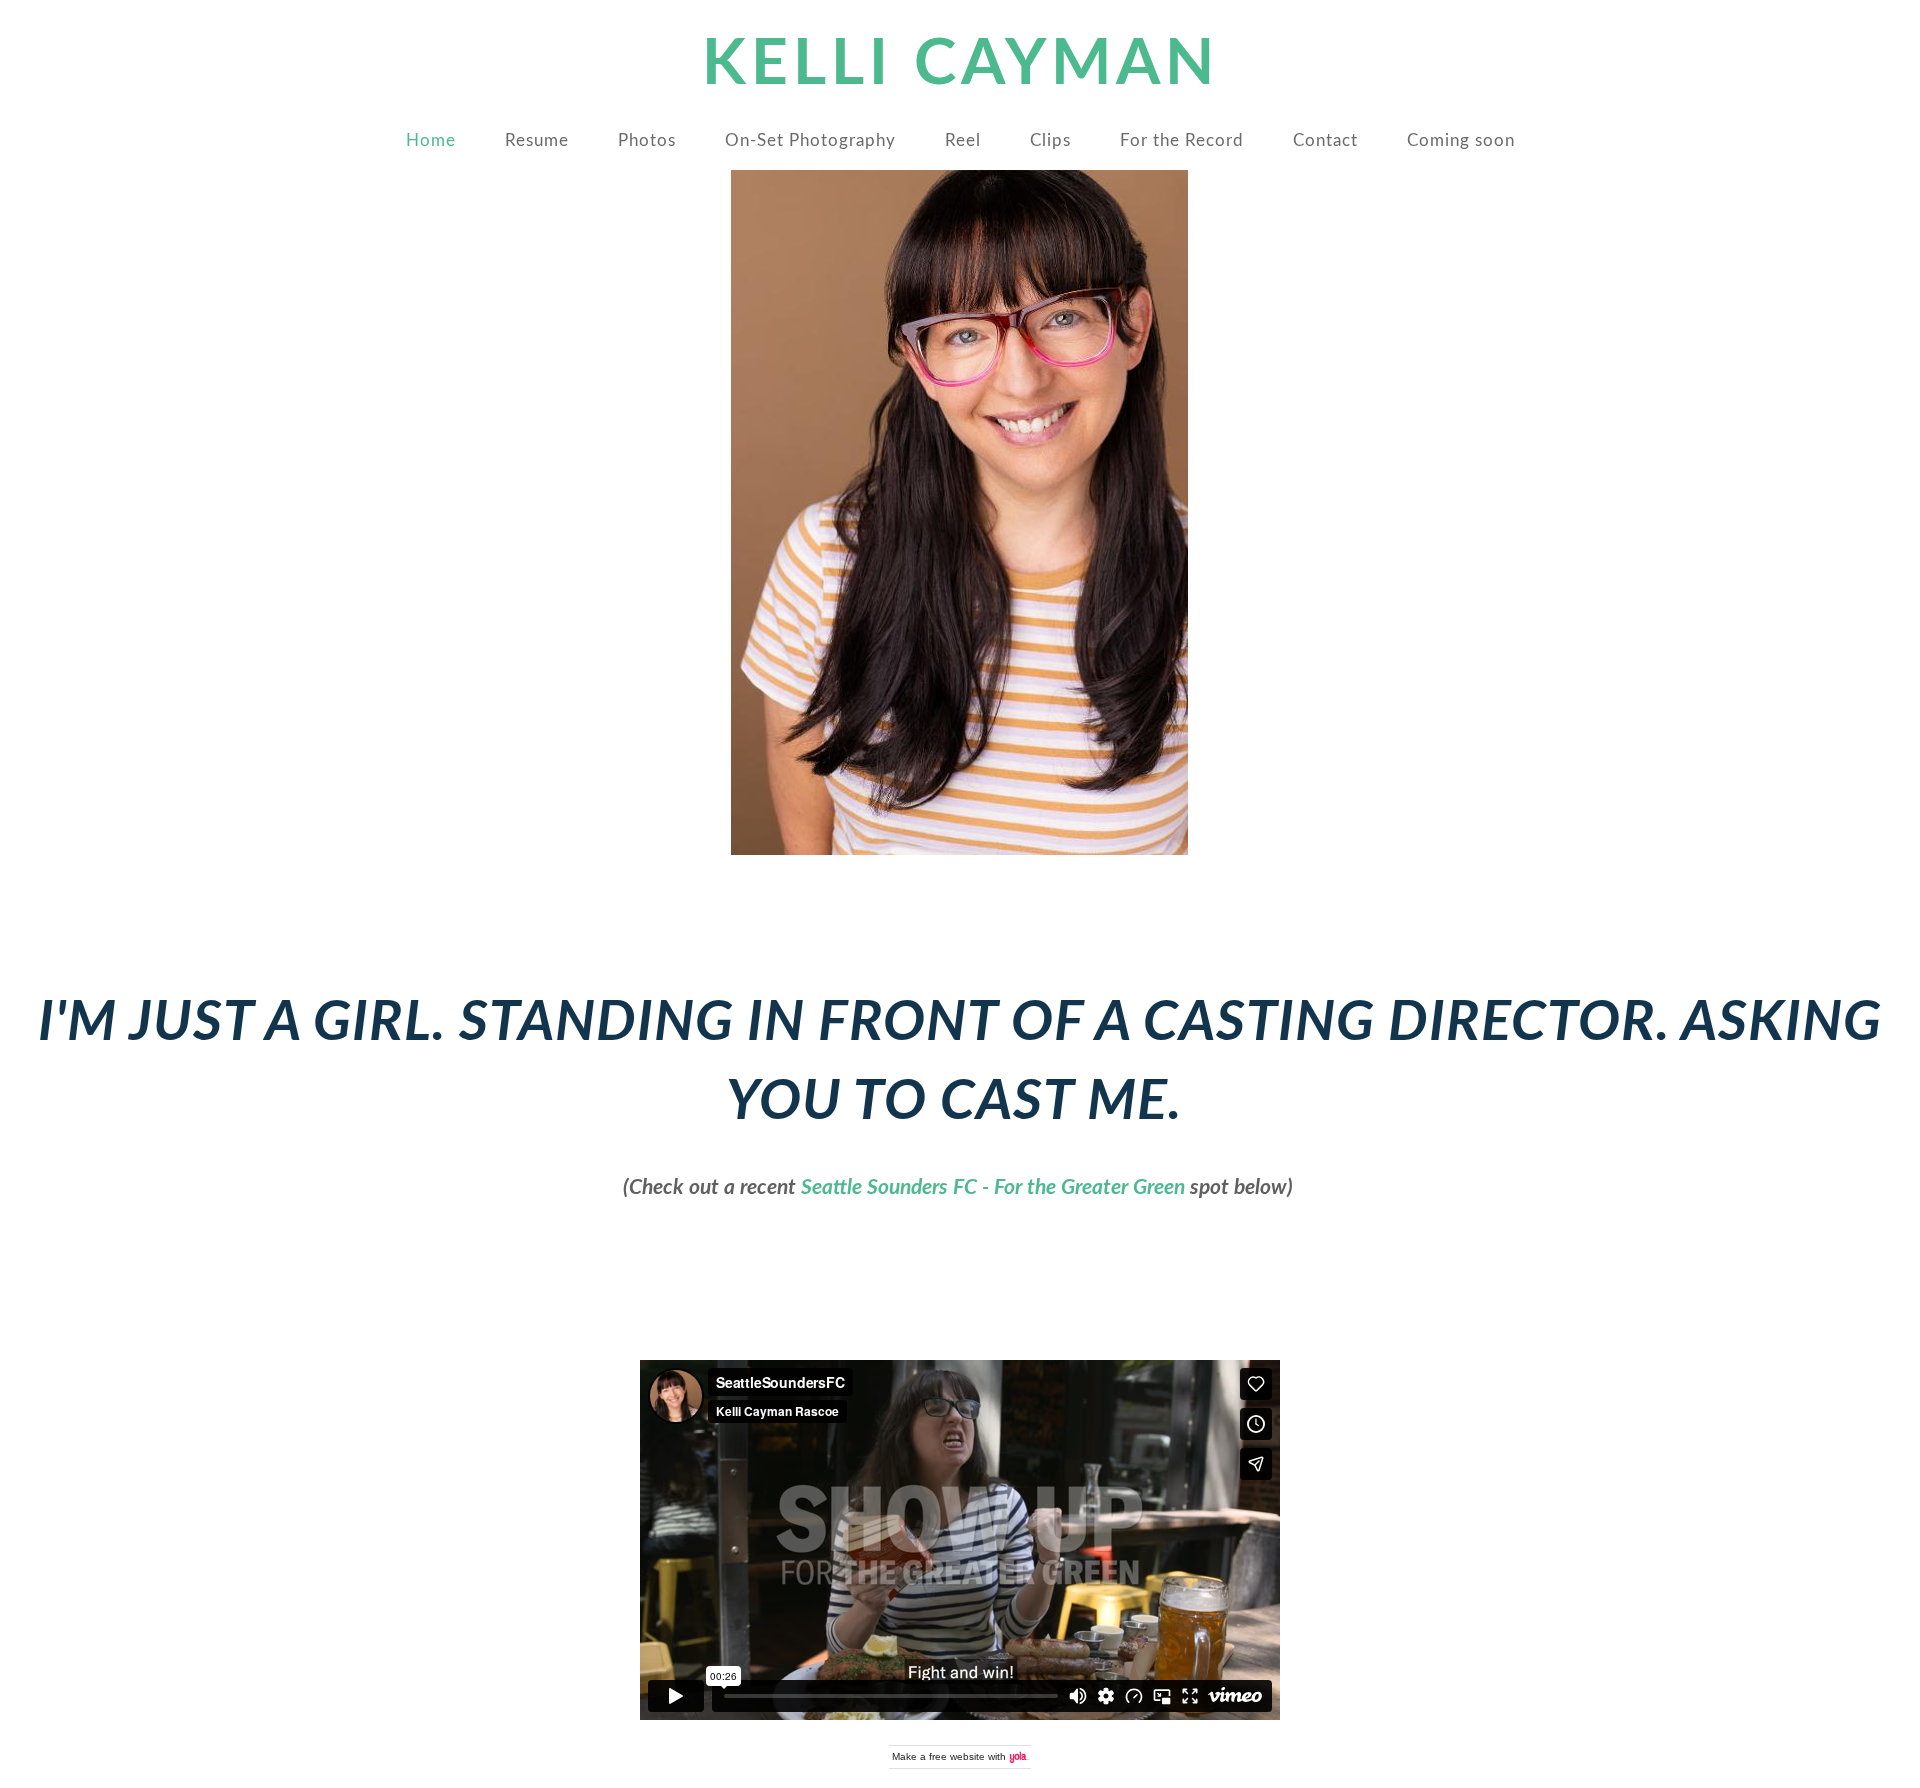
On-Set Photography (810, 140)
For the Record (1182, 140)
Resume (537, 140)
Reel (963, 140)
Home (431, 140)
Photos (647, 140)
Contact (1325, 140)
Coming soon (1461, 140)
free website (957, 1756)
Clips (1050, 140)
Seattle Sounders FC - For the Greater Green (993, 1187)
